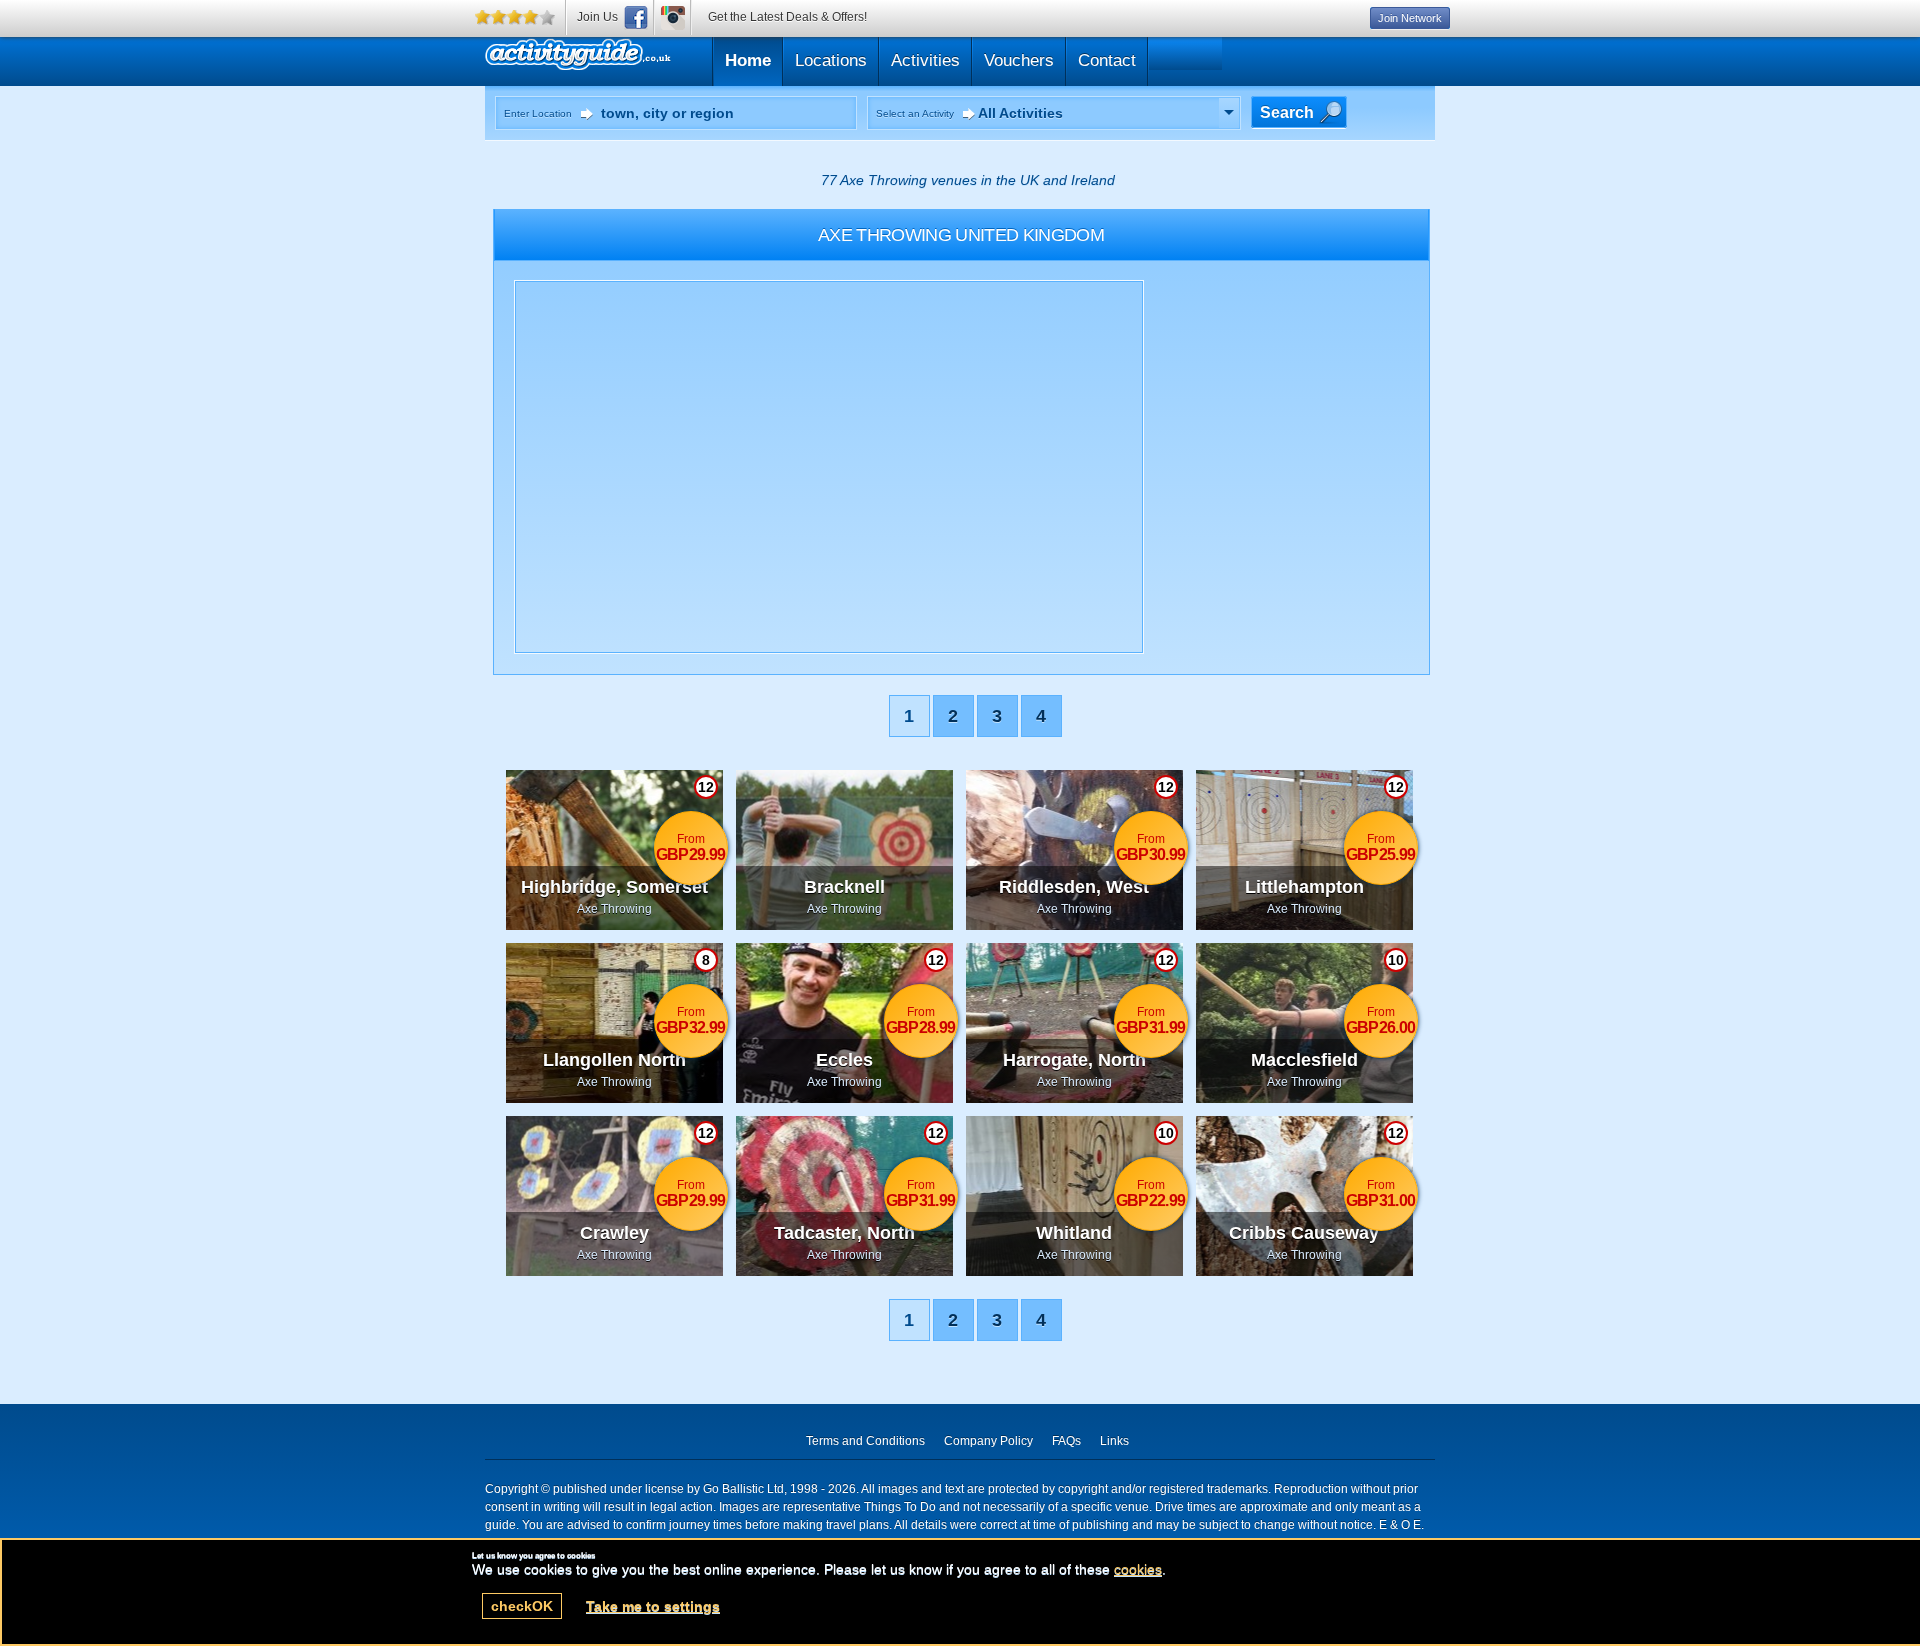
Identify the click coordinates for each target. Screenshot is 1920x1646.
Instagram (673, 17)
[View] (1229, 113)
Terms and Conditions (865, 1441)
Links (1114, 1441)
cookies (1138, 1569)
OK (522, 1606)
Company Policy (988, 1441)
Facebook (636, 17)
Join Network (1410, 18)
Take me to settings (653, 1606)
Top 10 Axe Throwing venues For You (673, 58)
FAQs (1066, 1441)
